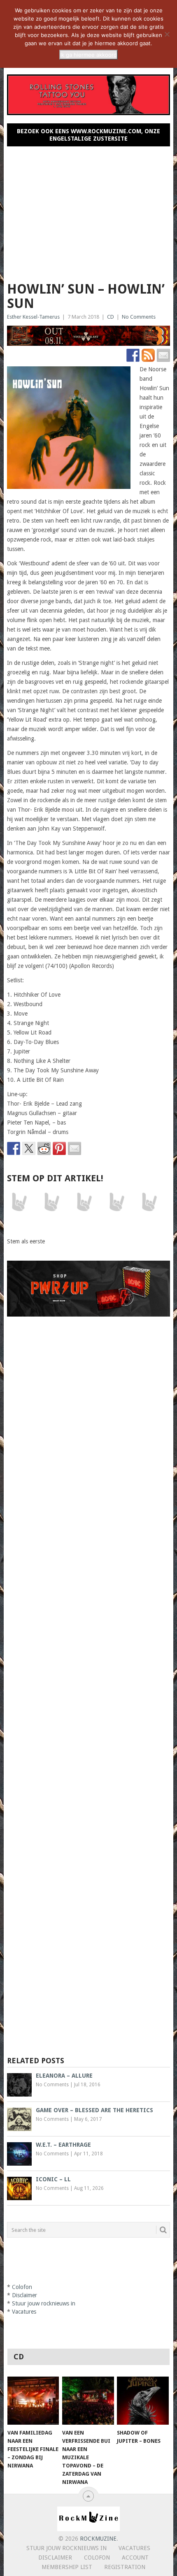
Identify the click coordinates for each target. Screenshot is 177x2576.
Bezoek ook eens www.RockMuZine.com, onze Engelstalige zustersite (88, 135)
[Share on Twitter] (29, 1148)
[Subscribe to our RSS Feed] (148, 355)
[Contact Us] (163, 355)
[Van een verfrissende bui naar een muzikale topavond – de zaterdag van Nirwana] (88, 2401)
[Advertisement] (89, 211)
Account (135, 2557)
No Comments (139, 317)
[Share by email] (75, 1148)
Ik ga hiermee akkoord (88, 55)
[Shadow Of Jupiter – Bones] (143, 2401)
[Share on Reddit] (44, 1148)
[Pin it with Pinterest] (59, 1148)
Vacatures (24, 2312)
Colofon (22, 2287)
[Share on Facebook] (14, 1148)
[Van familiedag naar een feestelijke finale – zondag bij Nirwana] (33, 2401)
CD (111, 317)
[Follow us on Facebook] (133, 355)
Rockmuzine (98, 2539)
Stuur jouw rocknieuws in (44, 2303)
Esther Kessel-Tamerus (33, 317)
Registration (125, 2567)
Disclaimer (24, 2295)
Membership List (67, 2567)
